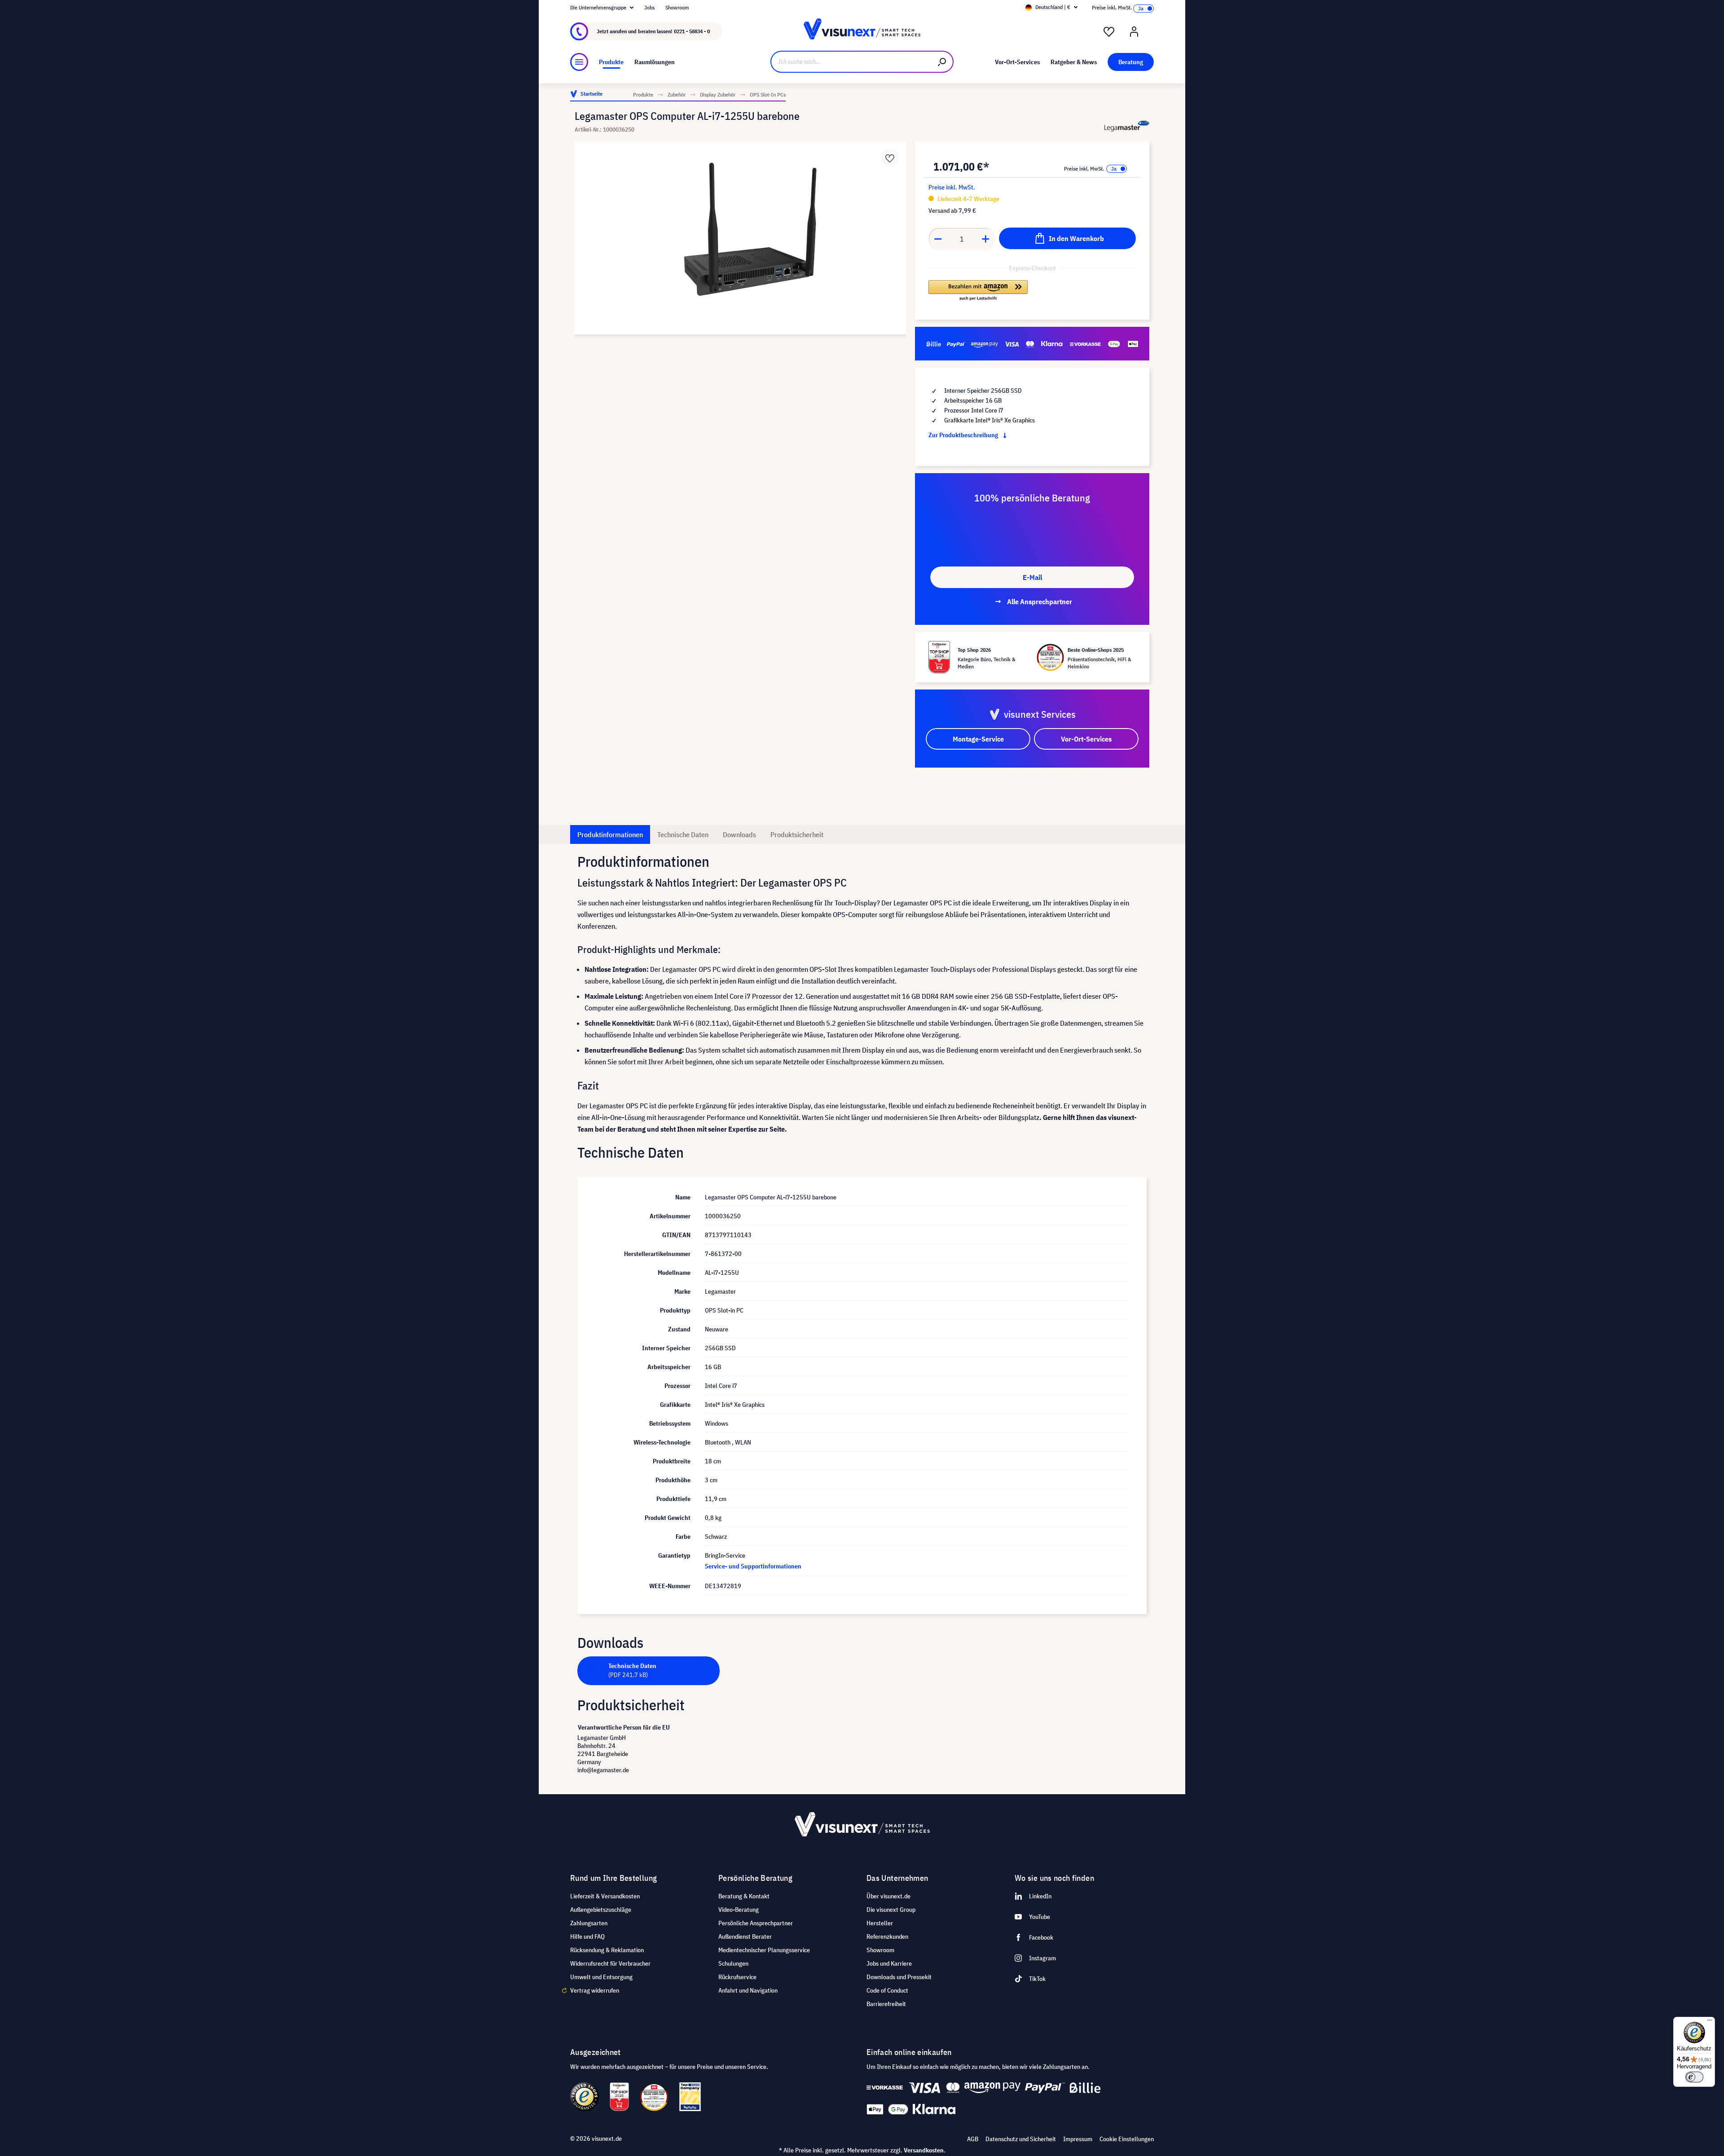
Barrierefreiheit (886, 2004)
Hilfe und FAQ (587, 1936)
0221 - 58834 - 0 (692, 31)
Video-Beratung (739, 1910)
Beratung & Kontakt (744, 1896)
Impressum (1078, 2139)
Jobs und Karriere (889, 1963)
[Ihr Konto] (1134, 32)
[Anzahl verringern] (938, 239)
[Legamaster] (1127, 126)
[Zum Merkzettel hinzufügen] (890, 158)
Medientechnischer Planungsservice (764, 1950)
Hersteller (880, 1923)
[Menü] (579, 62)
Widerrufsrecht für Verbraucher (610, 1963)
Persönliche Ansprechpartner (756, 1923)
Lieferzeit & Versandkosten (605, 1896)
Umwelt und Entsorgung (601, 1977)
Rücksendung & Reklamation (607, 1950)
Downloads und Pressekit (899, 1977)
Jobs (649, 7)
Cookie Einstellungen (1127, 2139)
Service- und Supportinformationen (753, 1566)
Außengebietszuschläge (601, 1910)
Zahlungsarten (589, 1923)
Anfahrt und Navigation (748, 1990)
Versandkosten (924, 2150)
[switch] (1694, 2077)
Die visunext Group (891, 1910)
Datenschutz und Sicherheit (1021, 2139)
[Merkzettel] (1109, 32)
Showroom (677, 7)
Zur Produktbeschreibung (964, 435)
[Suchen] (942, 62)
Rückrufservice (737, 1977)
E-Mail (1032, 577)
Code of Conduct (887, 1990)
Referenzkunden (887, 1936)
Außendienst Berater (745, 1936)
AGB (973, 2139)
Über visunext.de (888, 1896)
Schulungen (733, 1963)
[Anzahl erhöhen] (986, 239)
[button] (978, 291)
